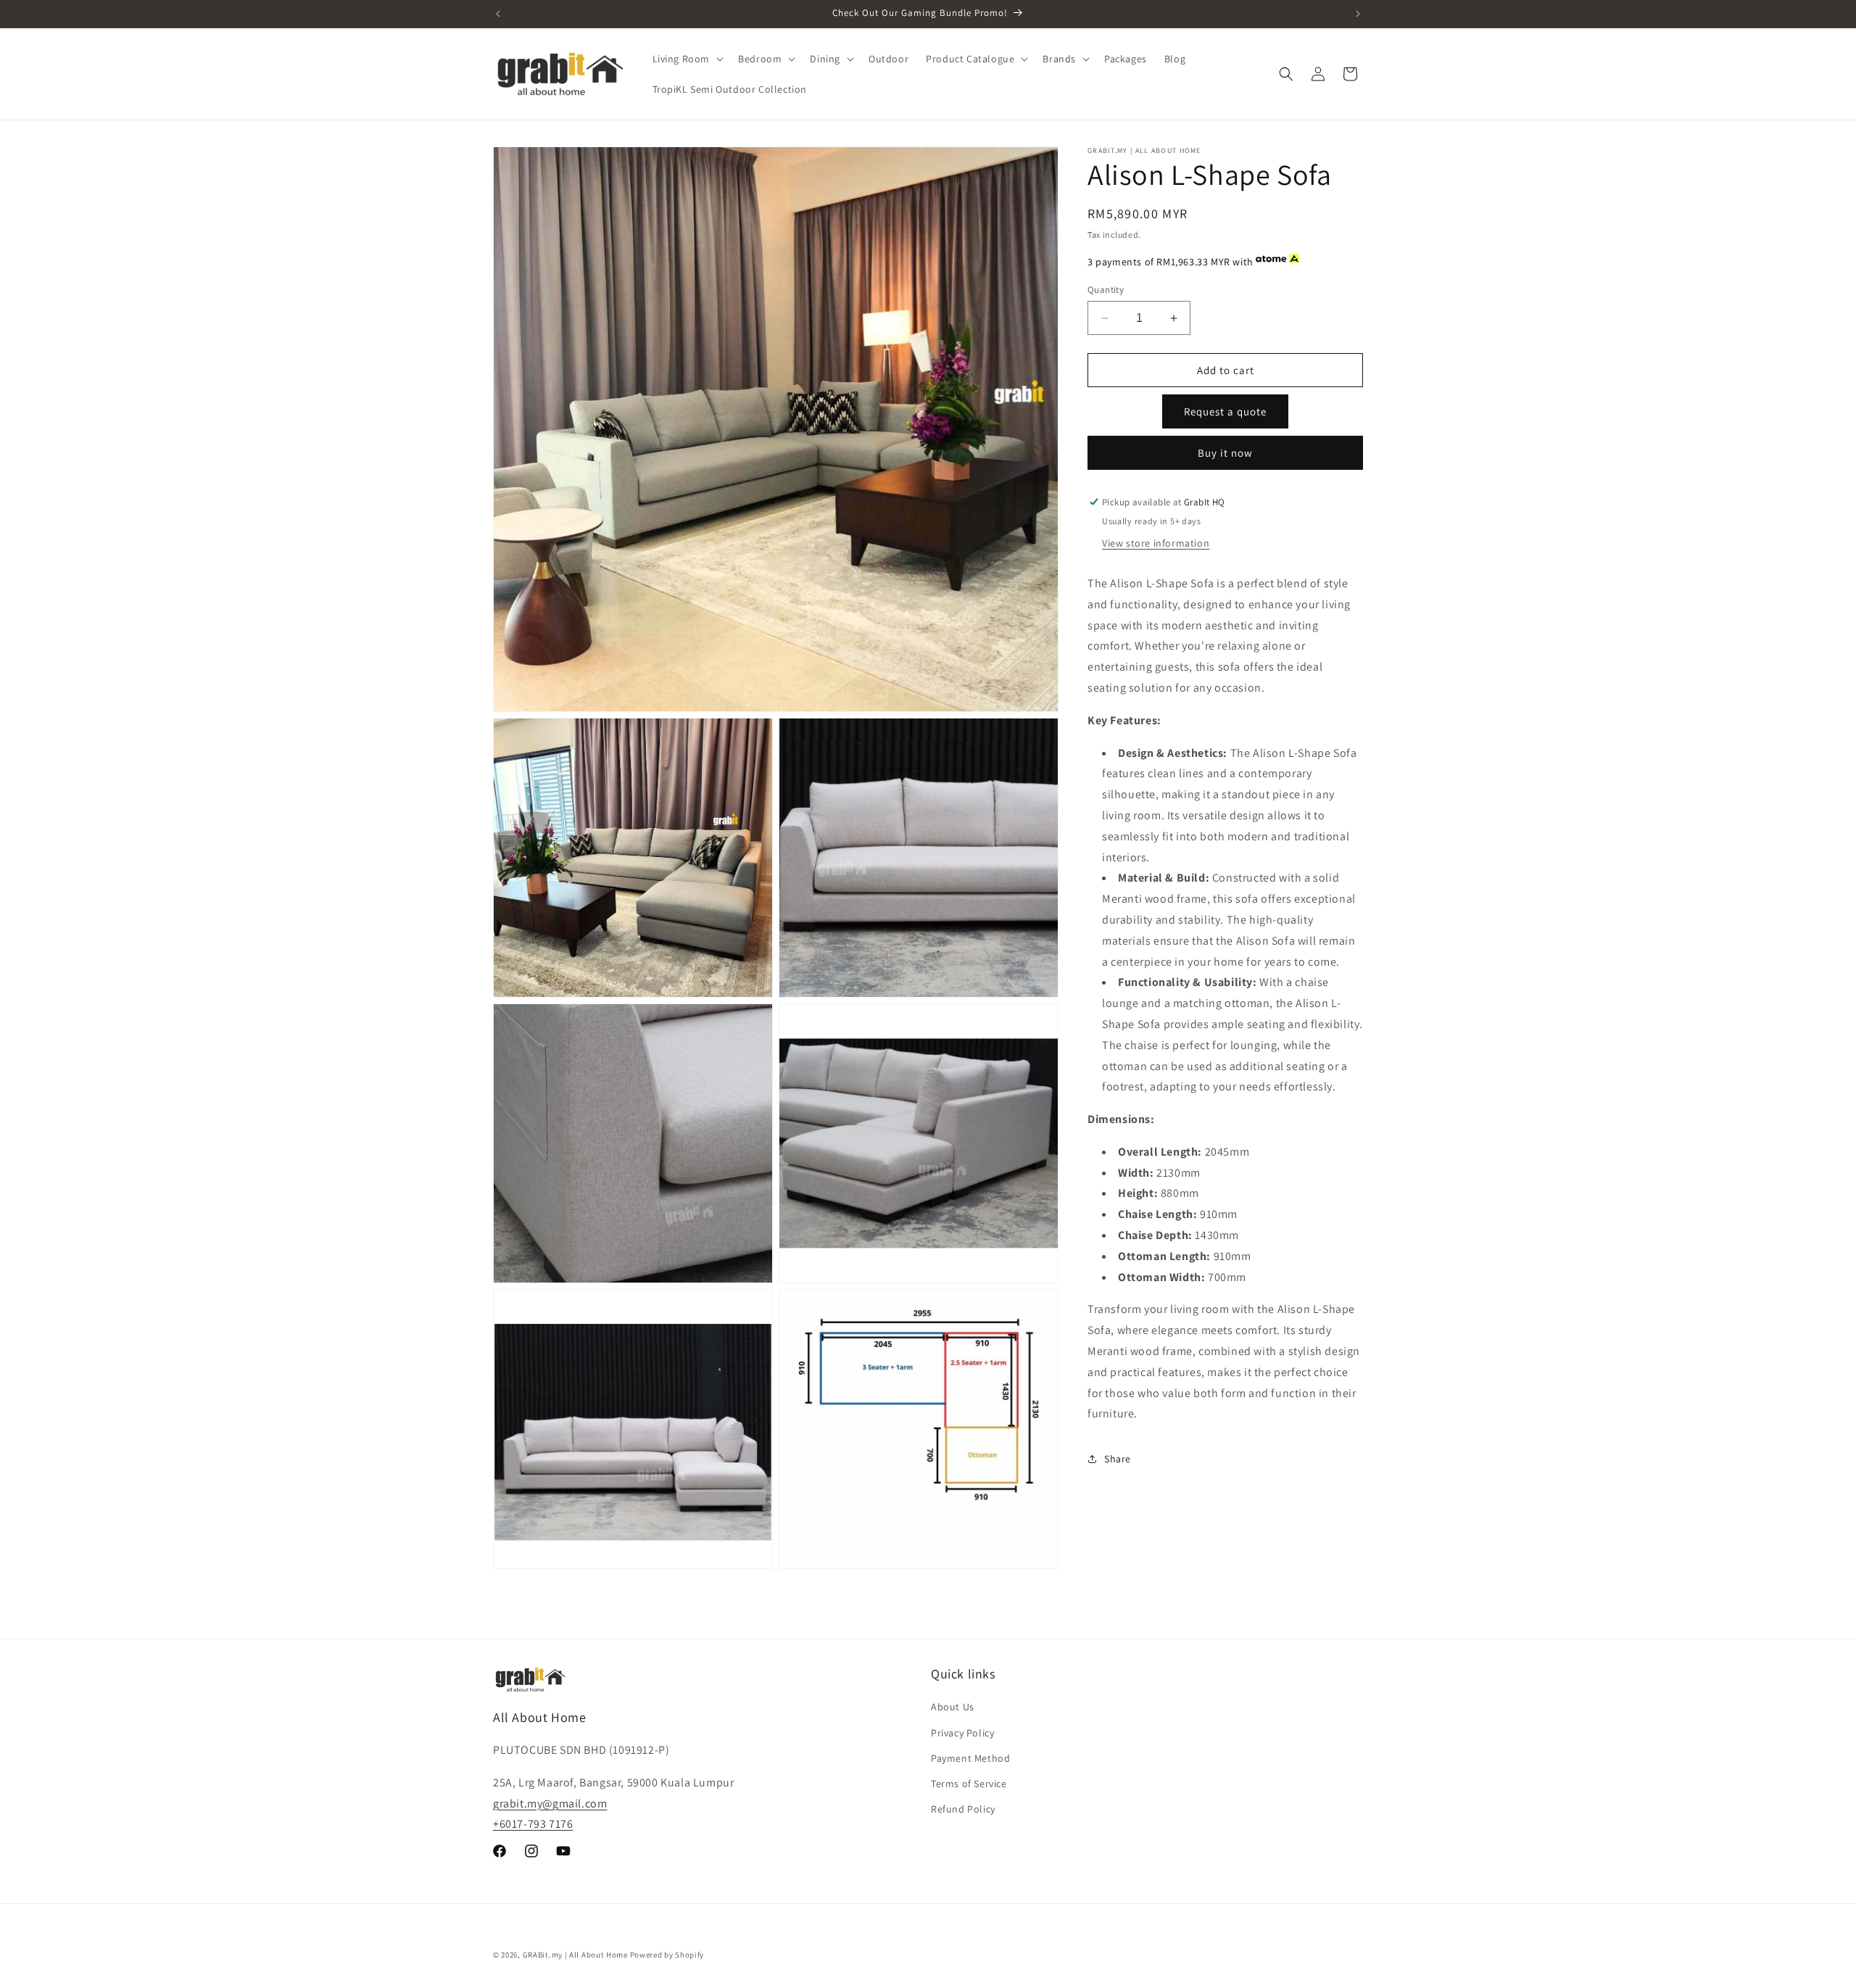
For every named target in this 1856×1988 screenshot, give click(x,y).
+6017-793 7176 (533, 1824)
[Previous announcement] (498, 14)
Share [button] (1118, 1459)
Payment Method (970, 1758)
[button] (687, 59)
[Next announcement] (1358, 14)
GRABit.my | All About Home (575, 1955)
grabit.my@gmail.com (550, 1803)
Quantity (1106, 290)
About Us (953, 1707)
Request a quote (1225, 411)
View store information (1156, 543)
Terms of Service (969, 1784)
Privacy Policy (962, 1733)
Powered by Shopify (667, 1955)
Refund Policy (963, 1809)
